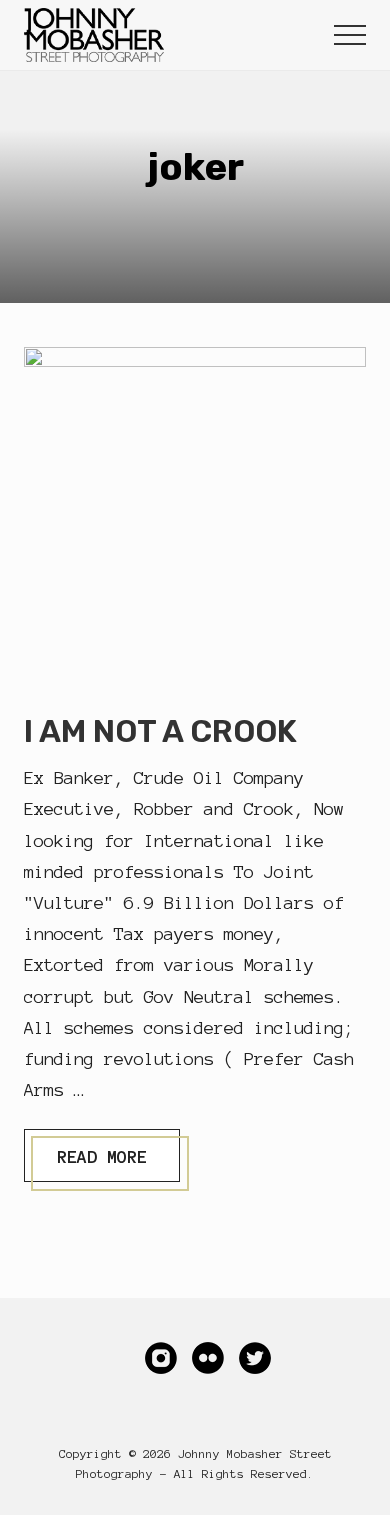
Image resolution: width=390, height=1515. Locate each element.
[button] (350, 35)
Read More (101, 1163)
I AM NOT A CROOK (160, 731)
